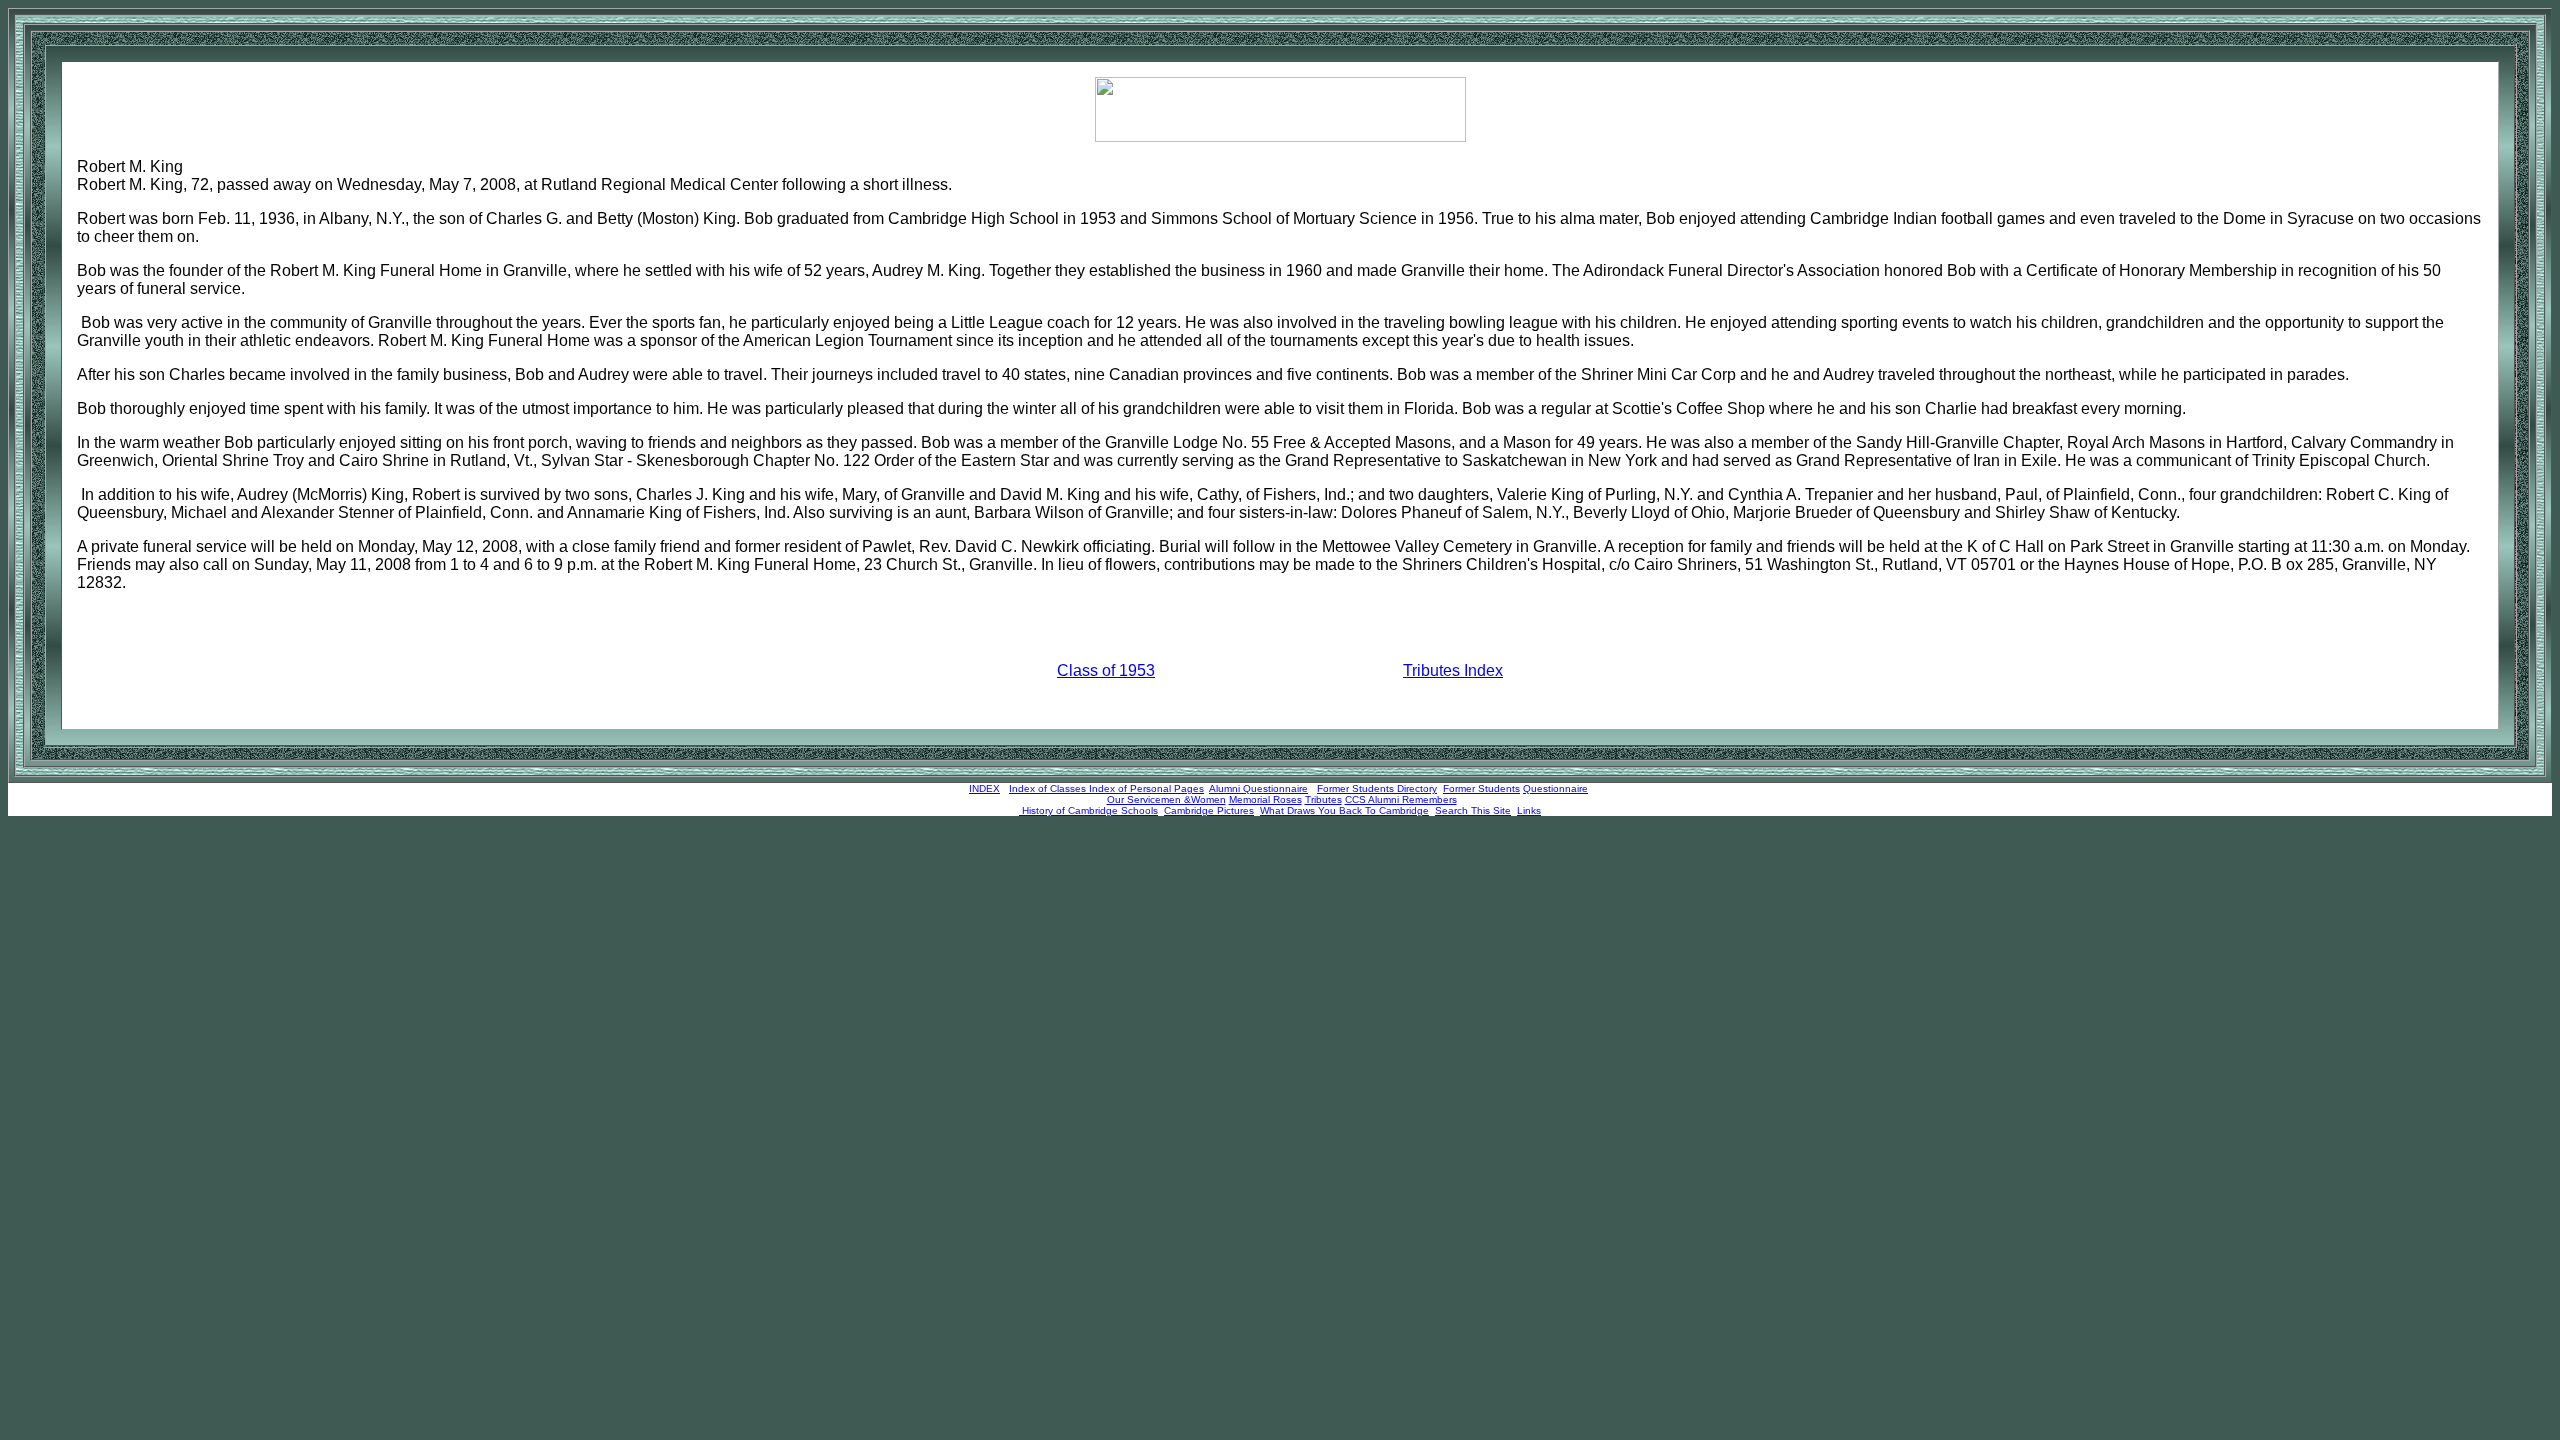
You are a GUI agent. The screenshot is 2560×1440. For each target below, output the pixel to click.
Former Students (1481, 788)
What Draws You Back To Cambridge (1344, 810)
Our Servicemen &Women (1166, 799)
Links (1529, 810)
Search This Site (1473, 810)
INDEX (984, 788)
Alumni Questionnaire (1258, 788)
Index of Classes (1047, 788)
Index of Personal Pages (1146, 788)
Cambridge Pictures (1209, 810)
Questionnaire (1555, 788)
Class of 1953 (1106, 670)
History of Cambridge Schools (1088, 810)
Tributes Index (1453, 670)
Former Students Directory (1377, 788)
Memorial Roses (1265, 799)
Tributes (1323, 799)
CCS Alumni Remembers (1401, 799)
